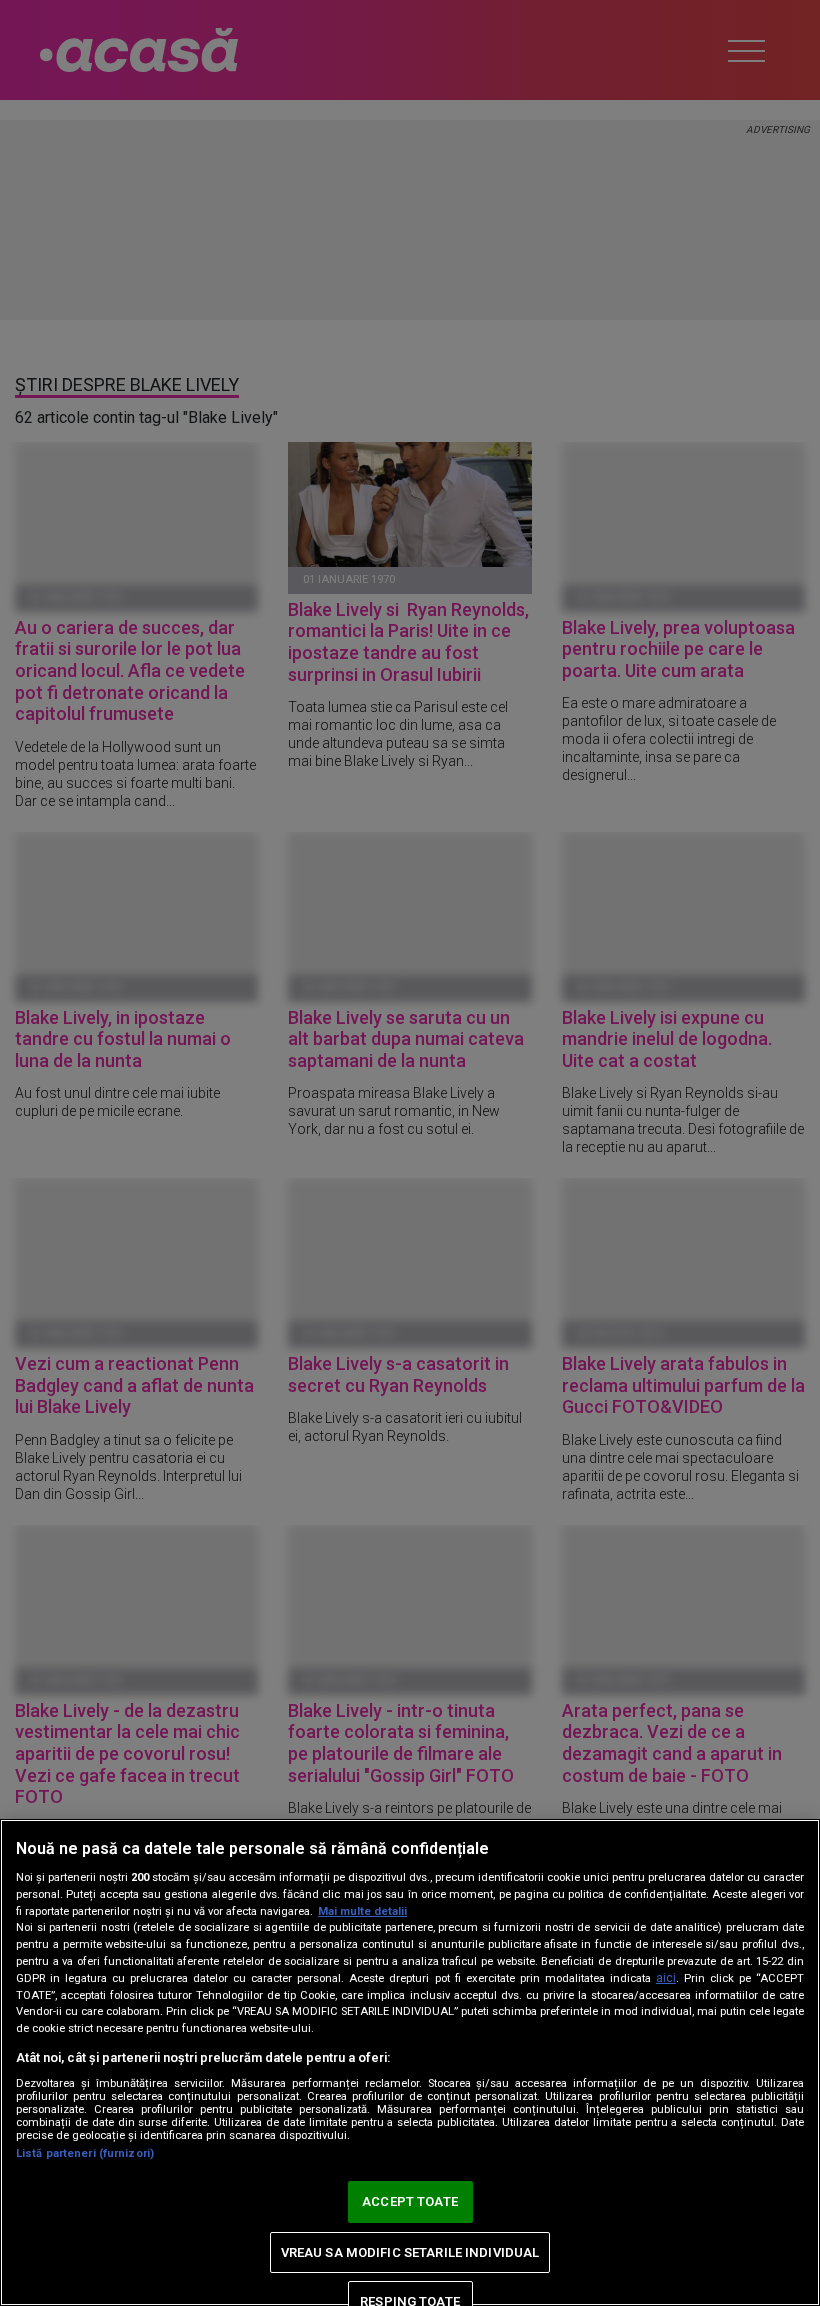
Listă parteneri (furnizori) (85, 2153)
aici (666, 1978)
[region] (410, 2062)
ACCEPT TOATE (410, 2201)
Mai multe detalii (362, 1911)
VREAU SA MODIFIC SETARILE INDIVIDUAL (410, 2252)
